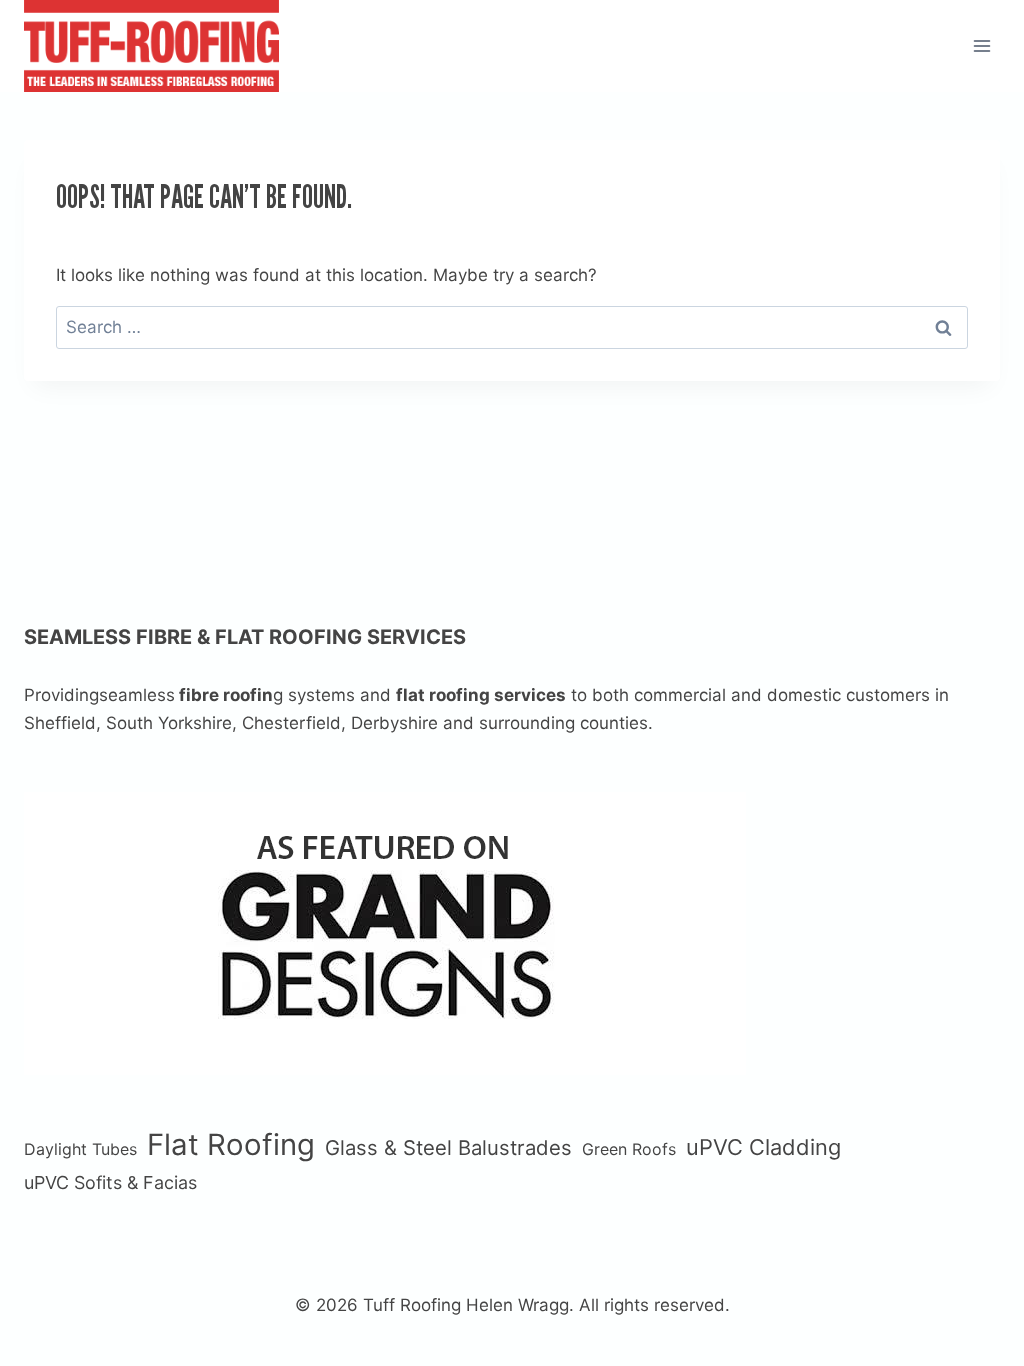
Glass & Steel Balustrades (448, 1147)
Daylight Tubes (80, 1149)
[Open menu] (981, 45)
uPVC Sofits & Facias (110, 1182)
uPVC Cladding (763, 1147)
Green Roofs (629, 1149)
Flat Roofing (231, 1144)
